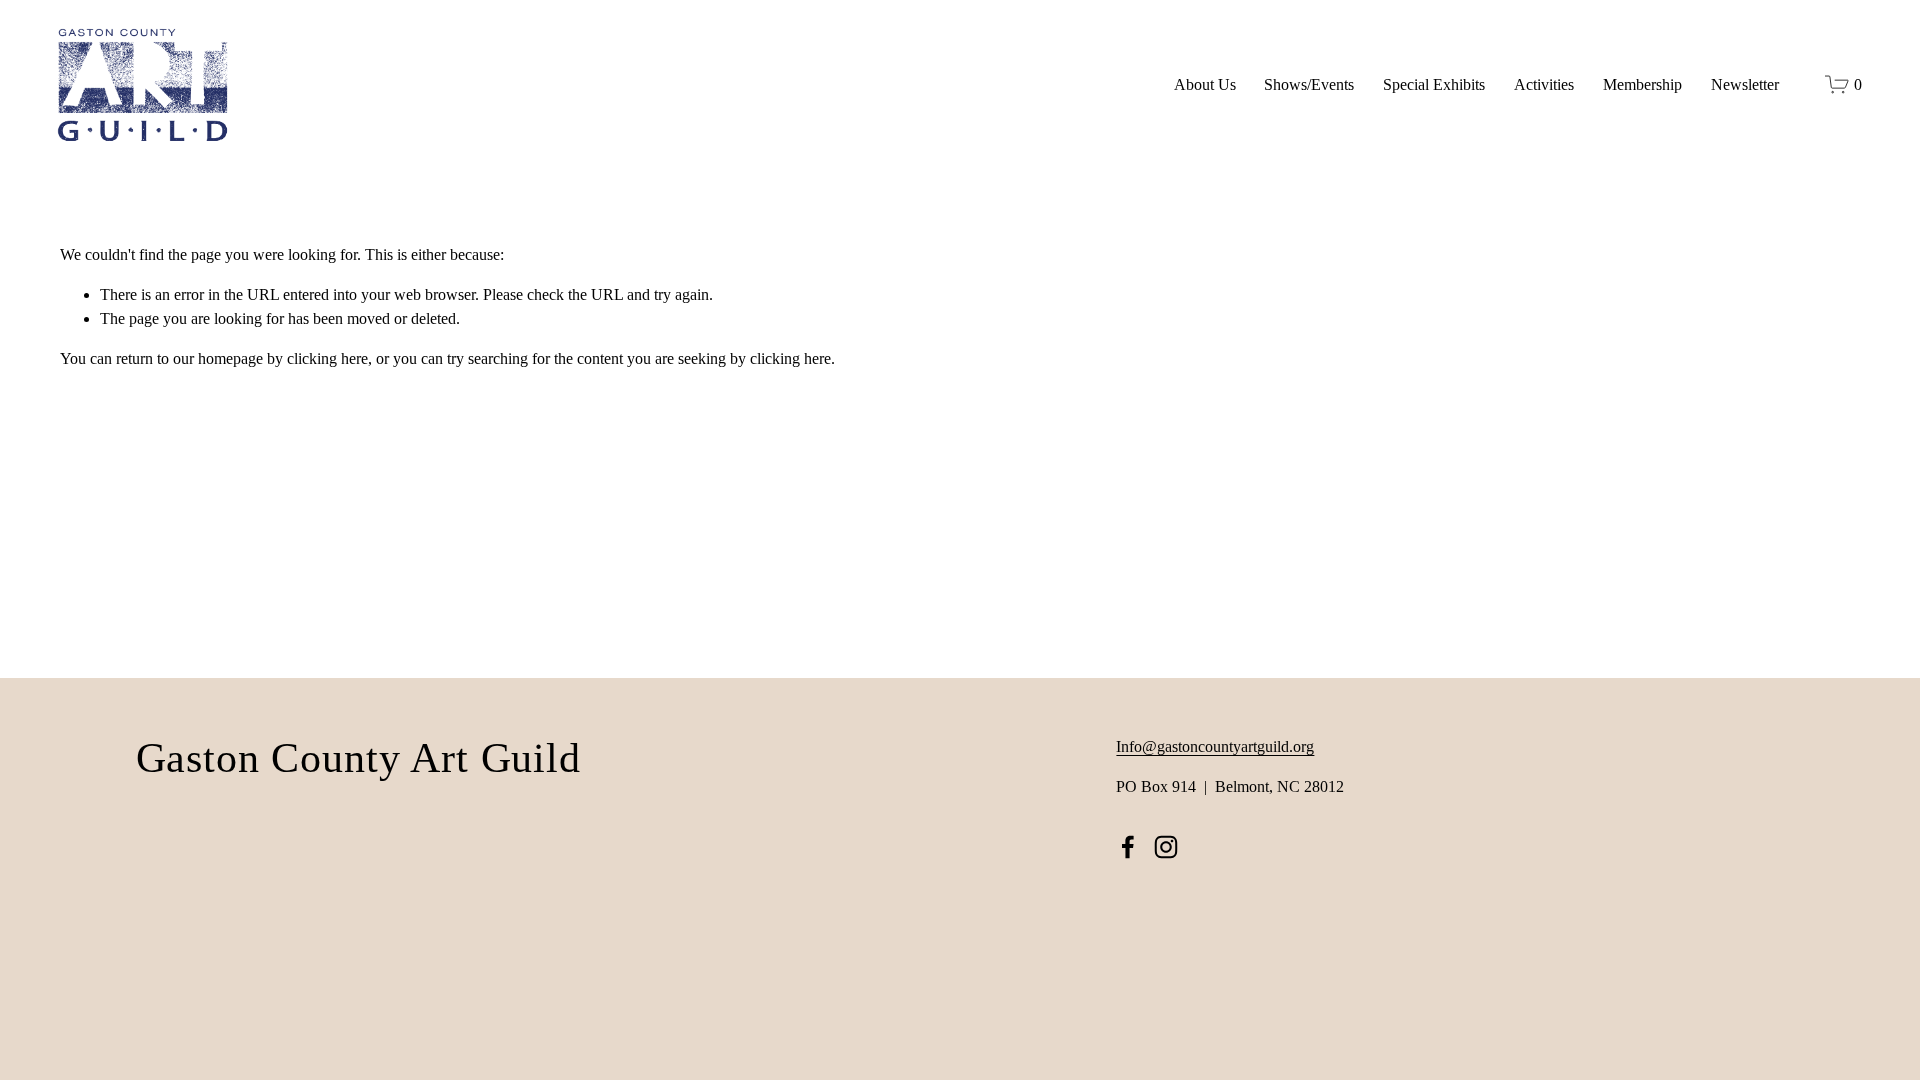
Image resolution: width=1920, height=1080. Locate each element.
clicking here (327, 358)
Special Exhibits (1434, 84)
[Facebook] (1128, 847)
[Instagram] (1166, 847)
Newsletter (1745, 84)
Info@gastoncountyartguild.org (1215, 746)
